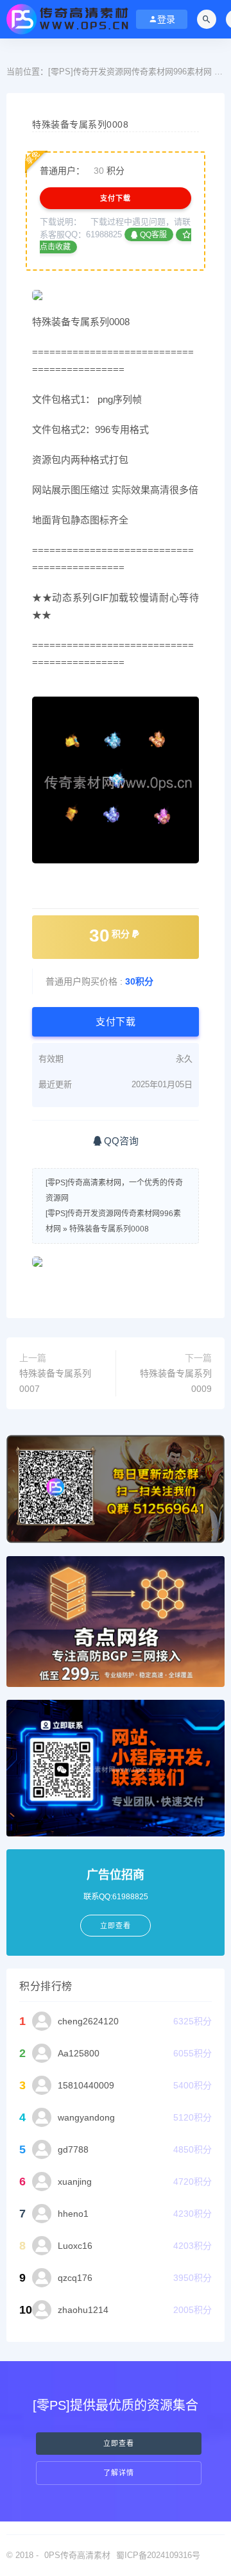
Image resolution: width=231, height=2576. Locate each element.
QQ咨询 (120, 1141)
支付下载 (116, 198)
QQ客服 (152, 235)
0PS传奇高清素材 (77, 2555)
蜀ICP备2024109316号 (158, 2555)
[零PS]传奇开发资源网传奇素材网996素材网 (130, 72)
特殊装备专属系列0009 (176, 1381)
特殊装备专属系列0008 (109, 1229)
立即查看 (119, 2444)
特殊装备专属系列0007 (55, 1381)
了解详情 (119, 2473)
